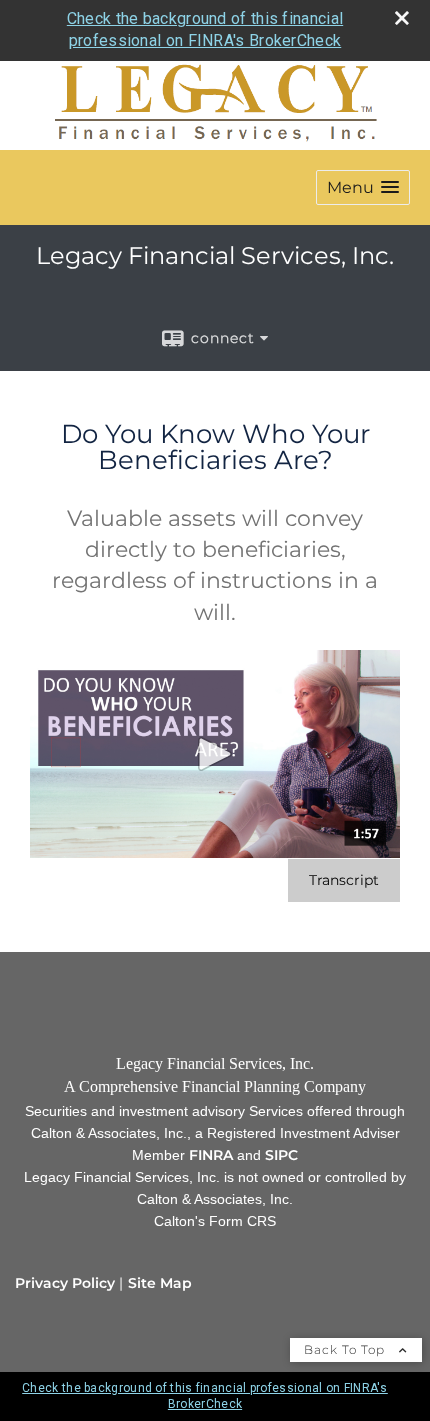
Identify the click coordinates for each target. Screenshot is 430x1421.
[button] (363, 187)
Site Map (160, 1283)
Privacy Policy (65, 1283)
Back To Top (346, 1349)
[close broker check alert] (402, 18)
